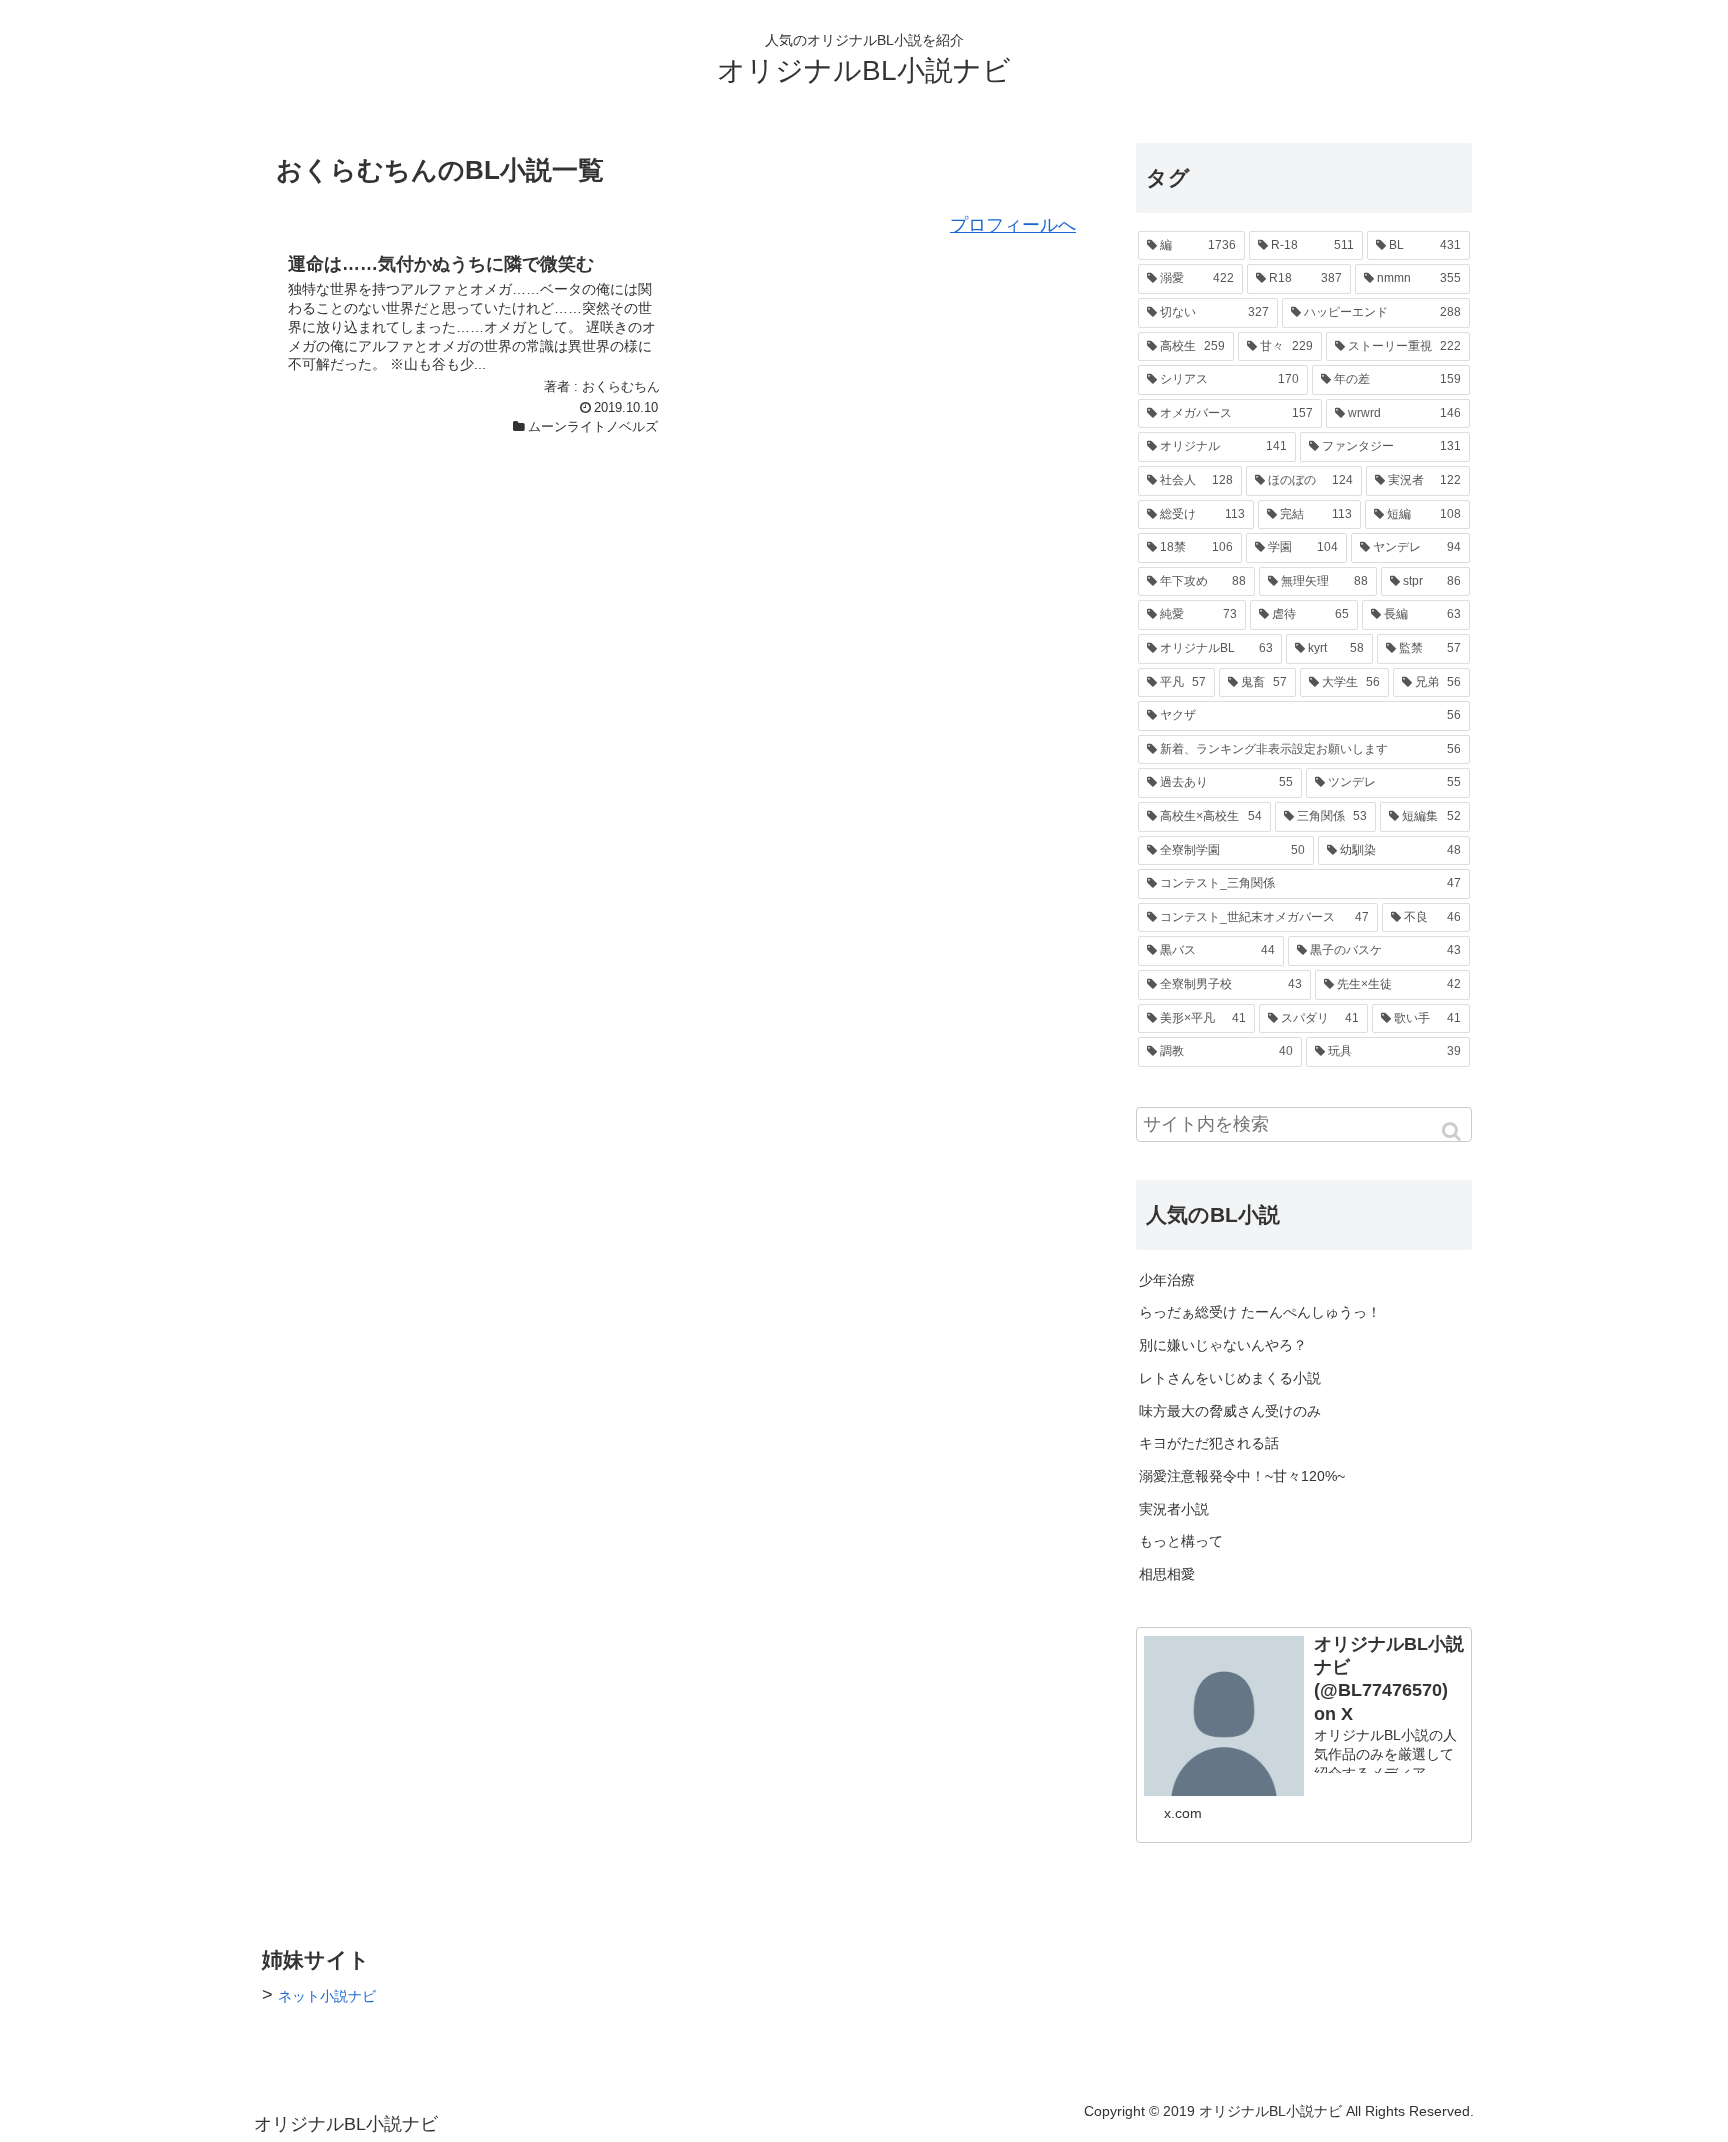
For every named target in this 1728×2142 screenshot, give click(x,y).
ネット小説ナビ (327, 1996)
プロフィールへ (1013, 225)
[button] (1453, 1131)
